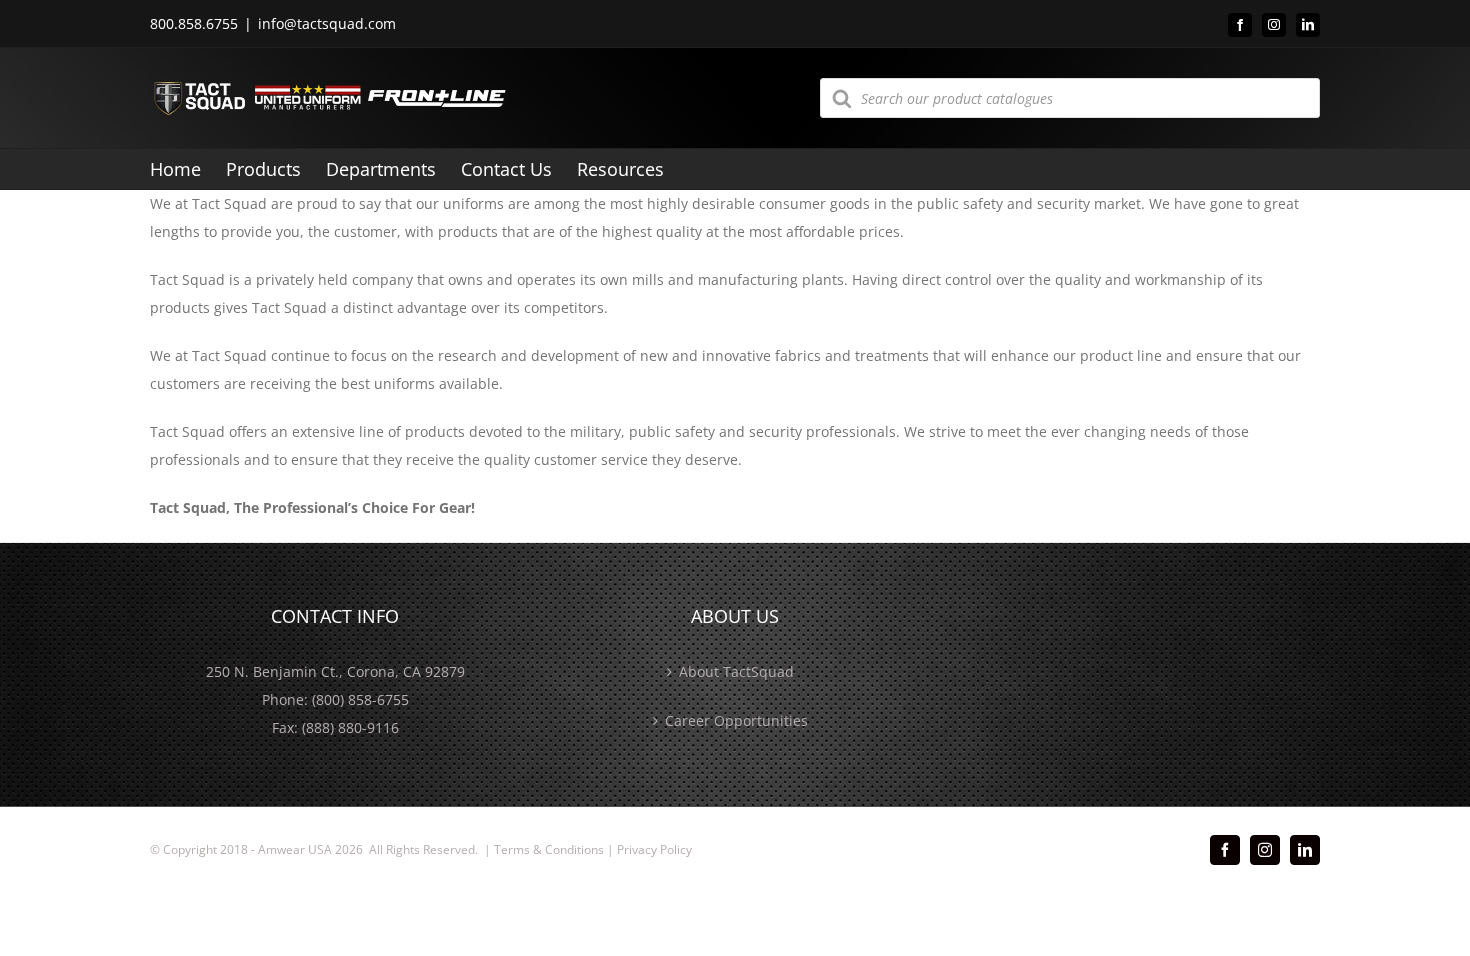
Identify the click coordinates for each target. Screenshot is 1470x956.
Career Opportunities (736, 720)
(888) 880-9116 (350, 727)
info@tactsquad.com (327, 23)
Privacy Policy (654, 849)
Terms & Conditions (549, 849)
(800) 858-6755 (360, 699)
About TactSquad (736, 671)
